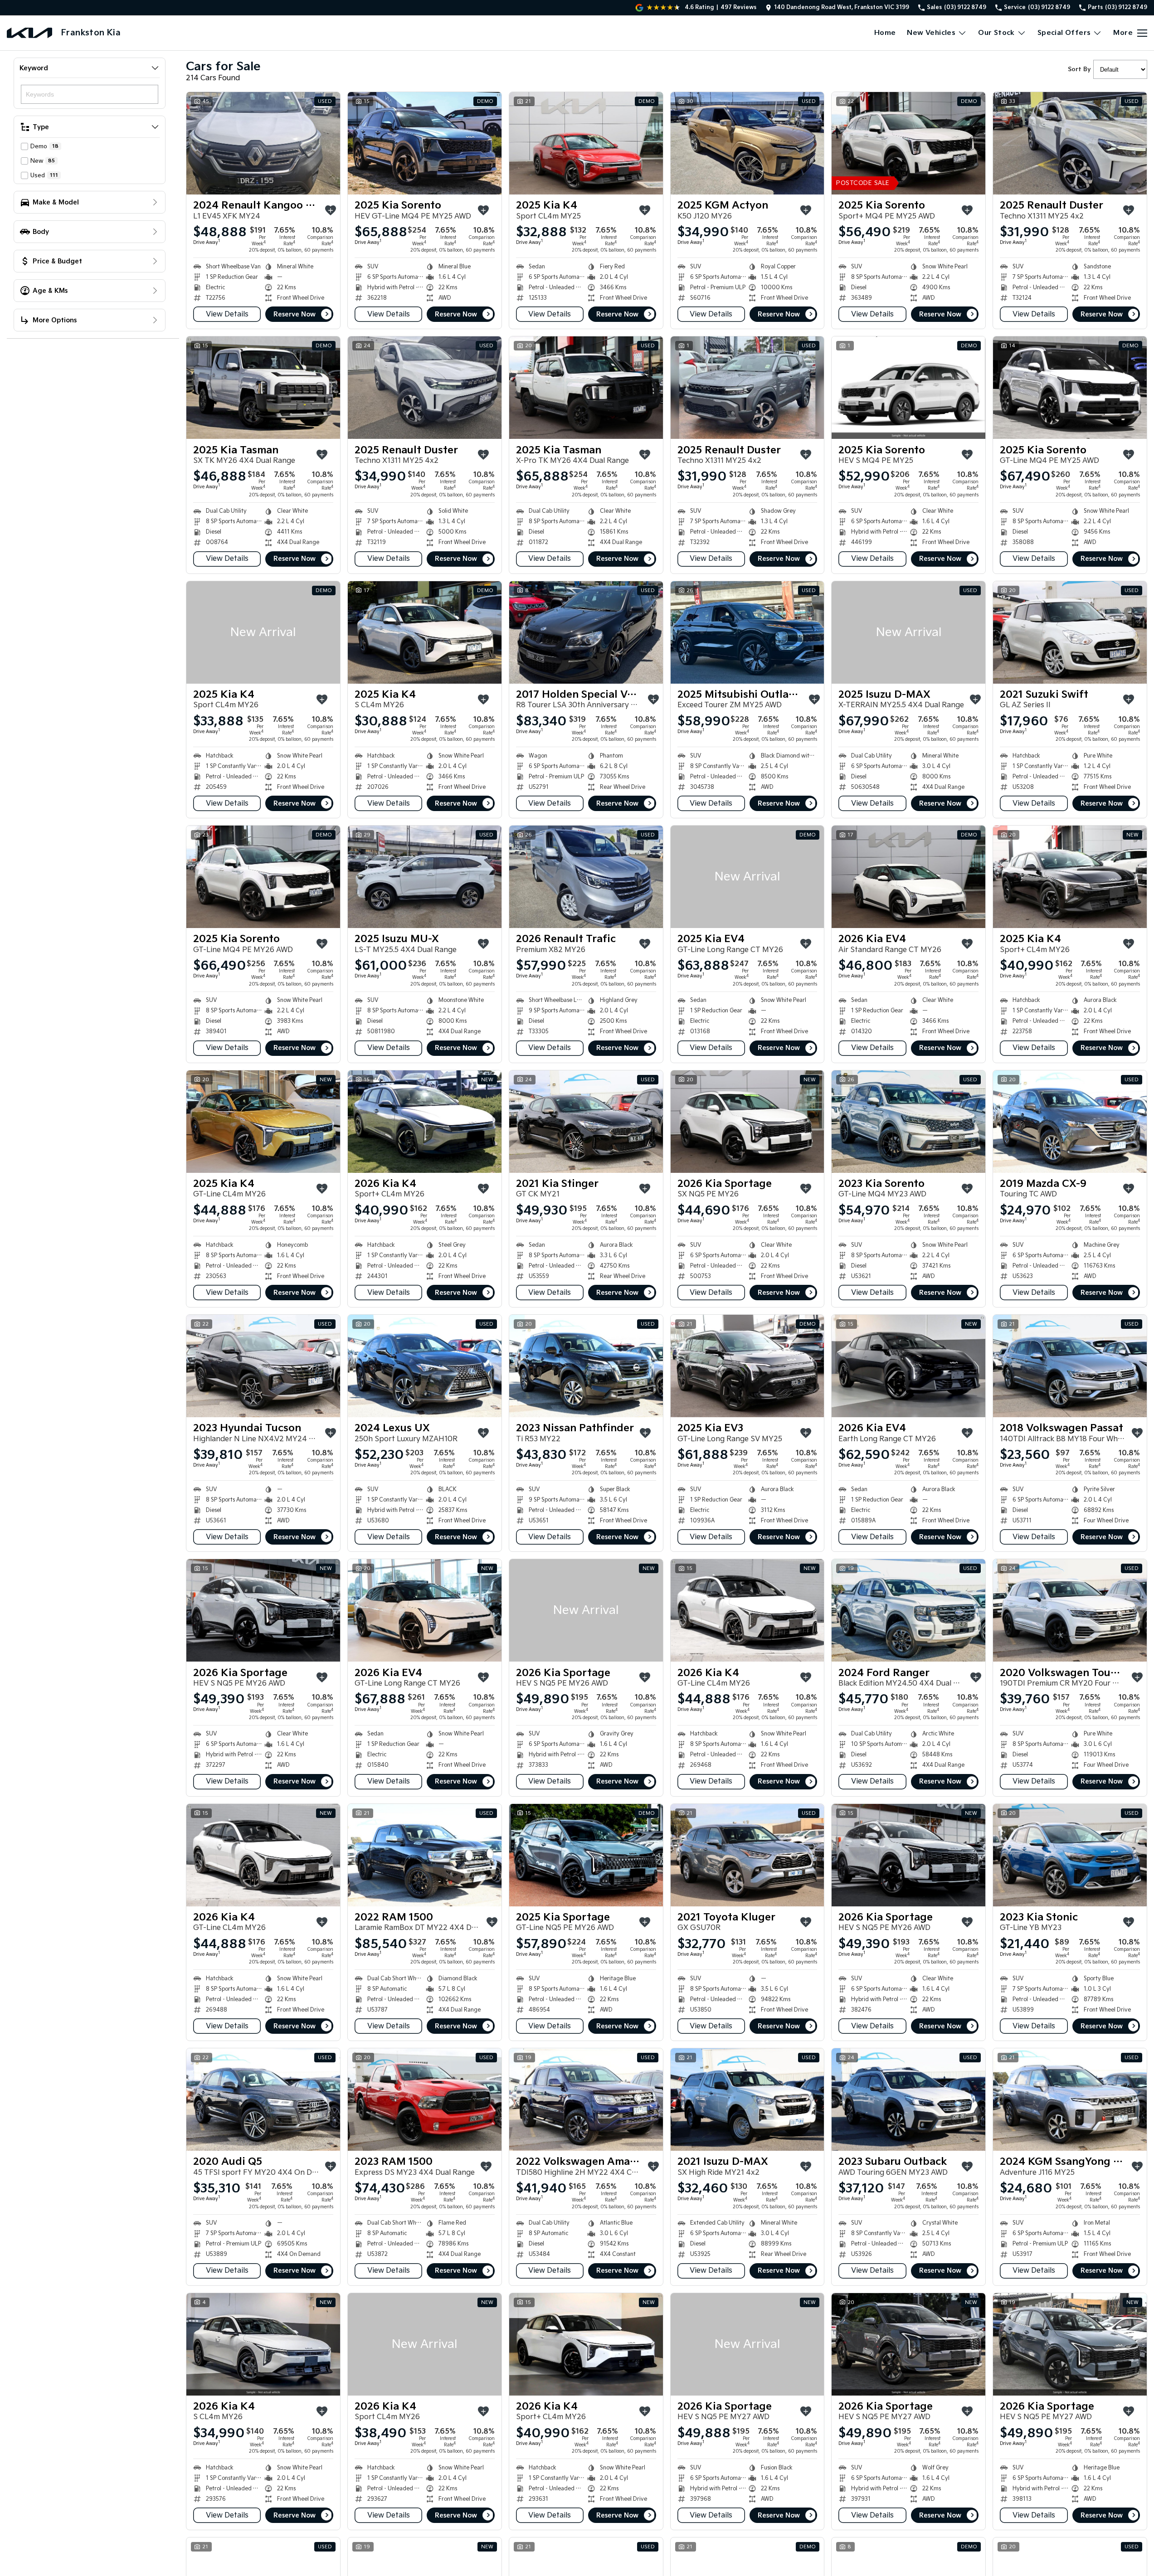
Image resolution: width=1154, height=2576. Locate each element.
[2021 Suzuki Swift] (1070, 632)
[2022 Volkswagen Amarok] (586, 2100)
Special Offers (1064, 33)
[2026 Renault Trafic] (586, 877)
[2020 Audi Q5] (263, 2100)
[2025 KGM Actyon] (747, 143)
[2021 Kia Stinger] (586, 1122)
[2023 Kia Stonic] (1070, 1855)
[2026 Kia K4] (425, 1122)
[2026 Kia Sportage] (747, 1122)
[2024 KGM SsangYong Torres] (1070, 2100)
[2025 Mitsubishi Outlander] (747, 632)
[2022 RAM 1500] (425, 1855)
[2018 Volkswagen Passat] (1070, 1366)
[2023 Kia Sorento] (908, 1122)
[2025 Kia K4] (586, 143)
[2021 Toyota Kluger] (747, 1855)
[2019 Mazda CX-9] (1070, 1122)
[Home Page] (29, 33)
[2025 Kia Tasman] (263, 388)
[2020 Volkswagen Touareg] (1070, 1610)
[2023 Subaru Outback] (908, 2100)
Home (885, 33)
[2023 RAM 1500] (425, 2100)
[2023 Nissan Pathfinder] (586, 1366)
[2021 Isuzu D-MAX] (747, 2100)
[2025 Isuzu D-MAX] (908, 632)
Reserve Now (295, 314)
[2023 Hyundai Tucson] (263, 1366)
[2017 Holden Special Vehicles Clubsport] (586, 632)
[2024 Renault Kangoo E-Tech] (263, 143)
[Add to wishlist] (331, 210)
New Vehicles (931, 33)
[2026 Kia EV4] (908, 877)
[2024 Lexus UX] (425, 1366)
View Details (227, 314)
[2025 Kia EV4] (747, 877)
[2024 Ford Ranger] (908, 1610)
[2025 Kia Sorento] (425, 143)
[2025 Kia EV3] (747, 1366)
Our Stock (996, 33)
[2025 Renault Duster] (1070, 143)
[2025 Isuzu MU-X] (425, 877)
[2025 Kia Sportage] (586, 1855)
